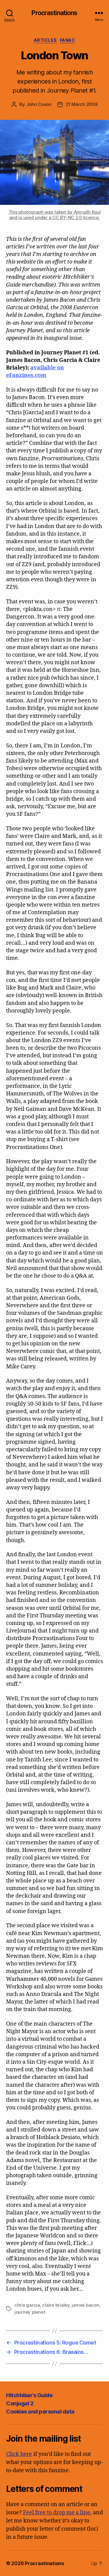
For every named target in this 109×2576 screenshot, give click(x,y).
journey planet (30, 2312)
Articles (45, 40)
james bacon (85, 2305)
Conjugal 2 (20, 2403)
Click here (19, 2454)
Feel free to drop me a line (57, 2513)
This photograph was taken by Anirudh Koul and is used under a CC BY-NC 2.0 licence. (55, 215)
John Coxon (39, 104)
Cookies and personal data (40, 2412)
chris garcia (27, 2305)
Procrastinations (54, 13)
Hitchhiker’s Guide (29, 2395)
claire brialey (56, 2305)
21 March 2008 (82, 104)
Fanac (68, 40)
